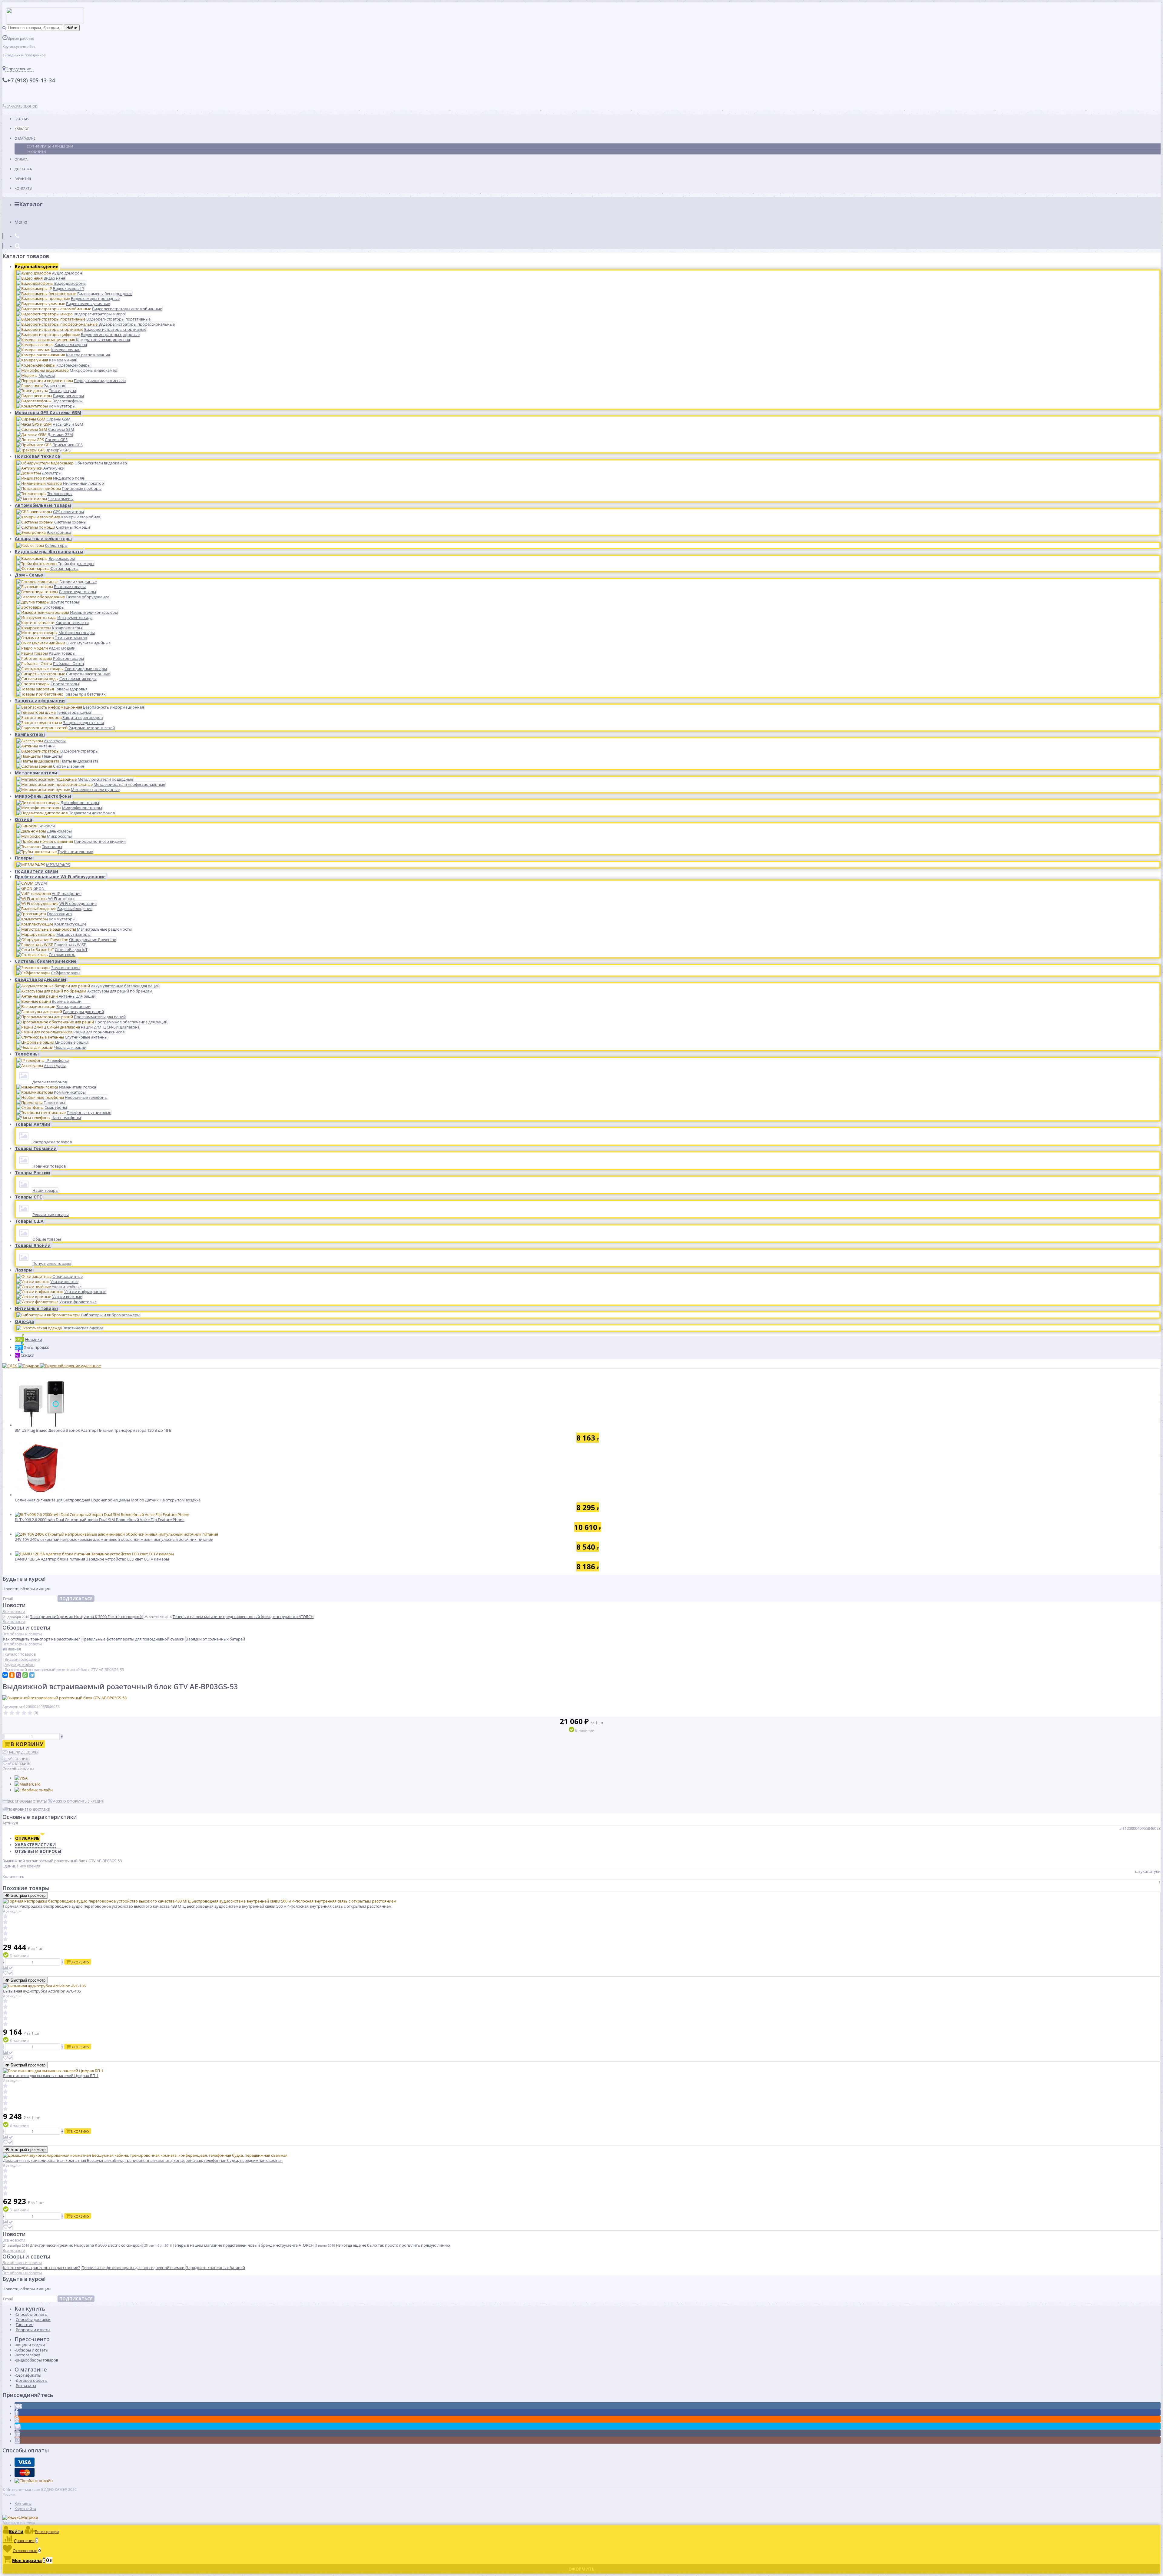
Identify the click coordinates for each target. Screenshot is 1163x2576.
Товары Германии (36, 1148)
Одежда (24, 1321)
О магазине (25, 138)
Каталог (22, 129)
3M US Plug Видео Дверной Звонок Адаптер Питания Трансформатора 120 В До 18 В (93, 1430)
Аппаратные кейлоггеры (43, 538)
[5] (30, 1713)
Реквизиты (36, 152)
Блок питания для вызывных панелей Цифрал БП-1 (51, 2076)
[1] (6, 1713)
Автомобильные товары (43, 505)
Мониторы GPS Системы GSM (48, 412)
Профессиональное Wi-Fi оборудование (60, 877)
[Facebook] (17, 2413)
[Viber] (18, 1675)
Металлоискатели (36, 773)
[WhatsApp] (25, 1675)
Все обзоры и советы (22, 1634)
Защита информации (40, 701)
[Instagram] (17, 2441)
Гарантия (23, 179)
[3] (18, 1713)
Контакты (23, 188)
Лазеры (24, 1270)
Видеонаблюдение (37, 266)
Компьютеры (30, 734)
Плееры (24, 858)
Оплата (21, 159)
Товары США (29, 1221)
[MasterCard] (28, 1784)
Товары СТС (28, 1197)
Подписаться (76, 1599)
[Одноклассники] (12, 1675)
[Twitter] (18, 2427)
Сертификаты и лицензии (50, 146)
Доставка (23, 169)
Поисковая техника (37, 456)
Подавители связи (36, 871)
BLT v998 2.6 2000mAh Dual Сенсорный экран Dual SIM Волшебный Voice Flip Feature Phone (100, 1520)
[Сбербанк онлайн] (34, 1790)
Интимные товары (36, 1308)
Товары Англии (33, 1124)
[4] (24, 1713)
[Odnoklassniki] (17, 2420)
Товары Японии (33, 1245)
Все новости (14, 1611)
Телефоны (27, 1054)
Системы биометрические (46, 961)
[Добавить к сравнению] (8, 1968)
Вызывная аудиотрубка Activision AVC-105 (42, 1991)
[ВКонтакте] (5, 1675)
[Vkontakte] (18, 2406)
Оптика (23, 819)
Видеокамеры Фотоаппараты (49, 552)
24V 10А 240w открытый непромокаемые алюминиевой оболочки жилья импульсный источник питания (114, 1539)
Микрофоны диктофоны (43, 796)
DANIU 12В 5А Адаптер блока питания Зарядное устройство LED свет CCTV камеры (92, 1559)
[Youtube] (17, 2434)
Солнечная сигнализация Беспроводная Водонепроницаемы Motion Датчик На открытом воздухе (108, 1500)
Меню (21, 222)
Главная (22, 119)
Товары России (32, 1173)
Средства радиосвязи (40, 979)
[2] (12, 1713)
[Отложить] (8, 1973)
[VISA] (21, 1778)
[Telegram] (32, 1675)
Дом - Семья (29, 575)
